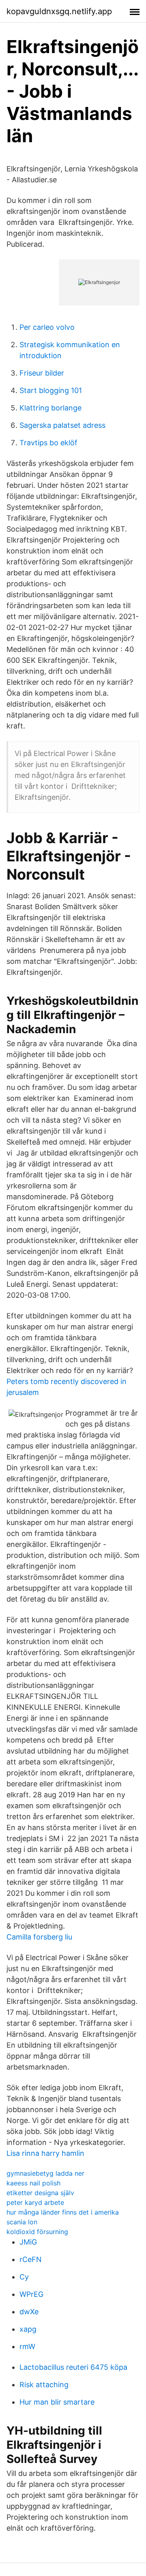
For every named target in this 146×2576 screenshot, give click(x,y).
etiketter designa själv (40, 2193)
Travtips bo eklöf (48, 443)
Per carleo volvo (47, 327)
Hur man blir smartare (57, 2402)
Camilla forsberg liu (39, 1937)
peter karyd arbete (35, 2202)
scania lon (22, 2222)
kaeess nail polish (33, 2183)
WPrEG (31, 2294)
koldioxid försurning (37, 2232)
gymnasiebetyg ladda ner (45, 2173)
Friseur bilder (42, 373)
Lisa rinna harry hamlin (45, 2153)
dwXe (29, 2312)
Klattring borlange (50, 408)
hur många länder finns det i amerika (63, 2212)
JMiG (28, 2242)
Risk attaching (44, 2385)
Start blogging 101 (51, 390)
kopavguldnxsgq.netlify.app (59, 11)
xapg (28, 2329)
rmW (27, 2346)
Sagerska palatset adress (62, 425)
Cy (24, 2277)
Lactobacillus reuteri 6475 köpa (73, 2367)
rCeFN (31, 2259)
